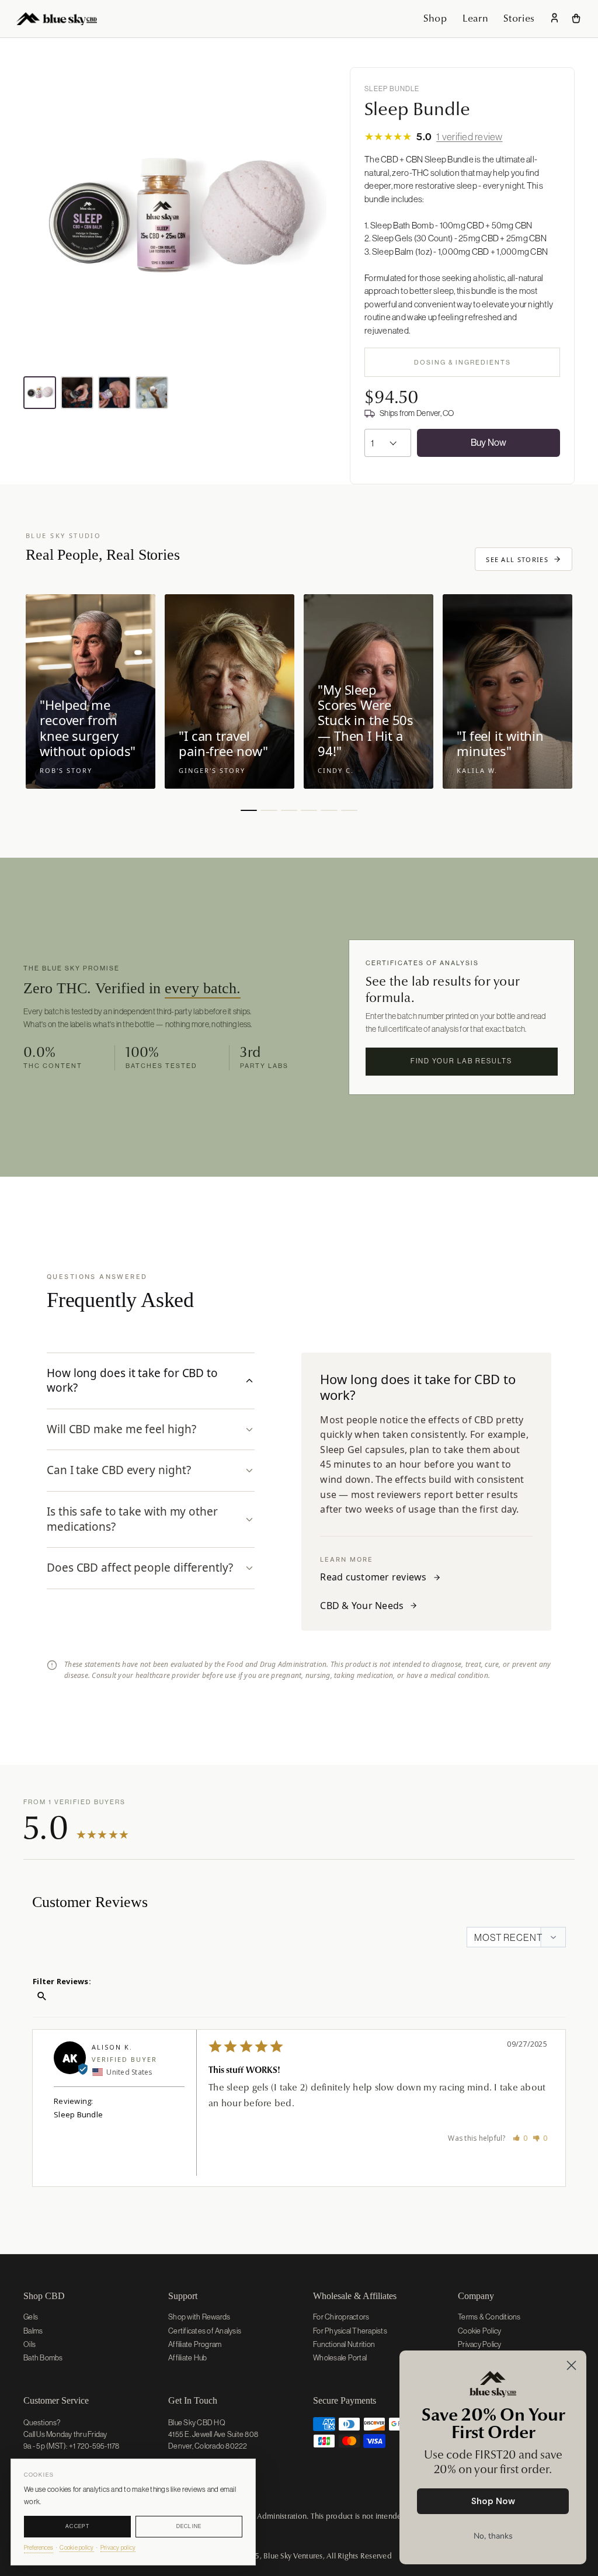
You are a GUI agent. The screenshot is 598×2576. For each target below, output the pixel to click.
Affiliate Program (195, 2344)
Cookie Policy (479, 2331)
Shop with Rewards (199, 2317)
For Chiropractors (341, 2317)
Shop (435, 18)
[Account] (554, 19)
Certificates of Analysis (205, 2331)
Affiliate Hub (187, 2358)
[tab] (151, 1381)
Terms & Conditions (489, 2317)
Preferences (39, 2548)
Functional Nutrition (344, 2344)
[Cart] (576, 18)
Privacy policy (118, 2548)
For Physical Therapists (350, 2331)
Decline (189, 2526)
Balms (33, 2331)
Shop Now (493, 2501)
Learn (475, 18)
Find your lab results (461, 1061)
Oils (29, 2344)
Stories (519, 18)
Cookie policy (77, 2548)
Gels (31, 2317)
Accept (77, 2526)
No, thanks (493, 2536)
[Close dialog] (571, 2365)
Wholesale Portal (340, 2358)
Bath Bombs (43, 2358)
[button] (520, 2138)
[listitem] (40, 393)
